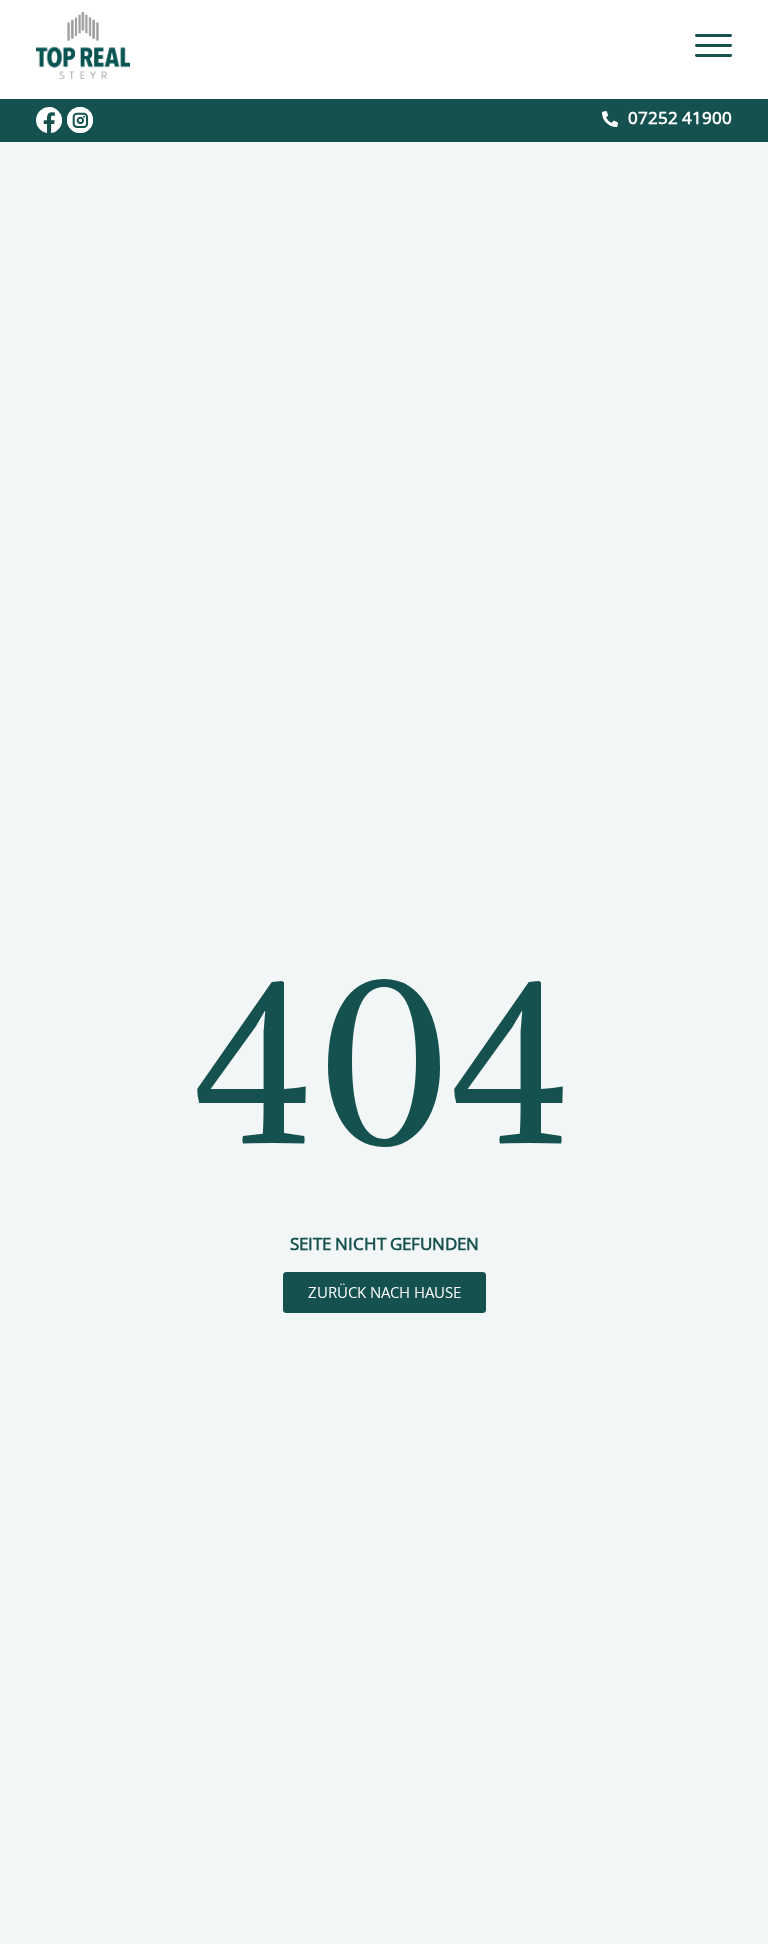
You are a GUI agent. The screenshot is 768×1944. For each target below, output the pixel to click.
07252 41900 (680, 117)
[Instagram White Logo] (80, 120)
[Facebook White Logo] (49, 120)
